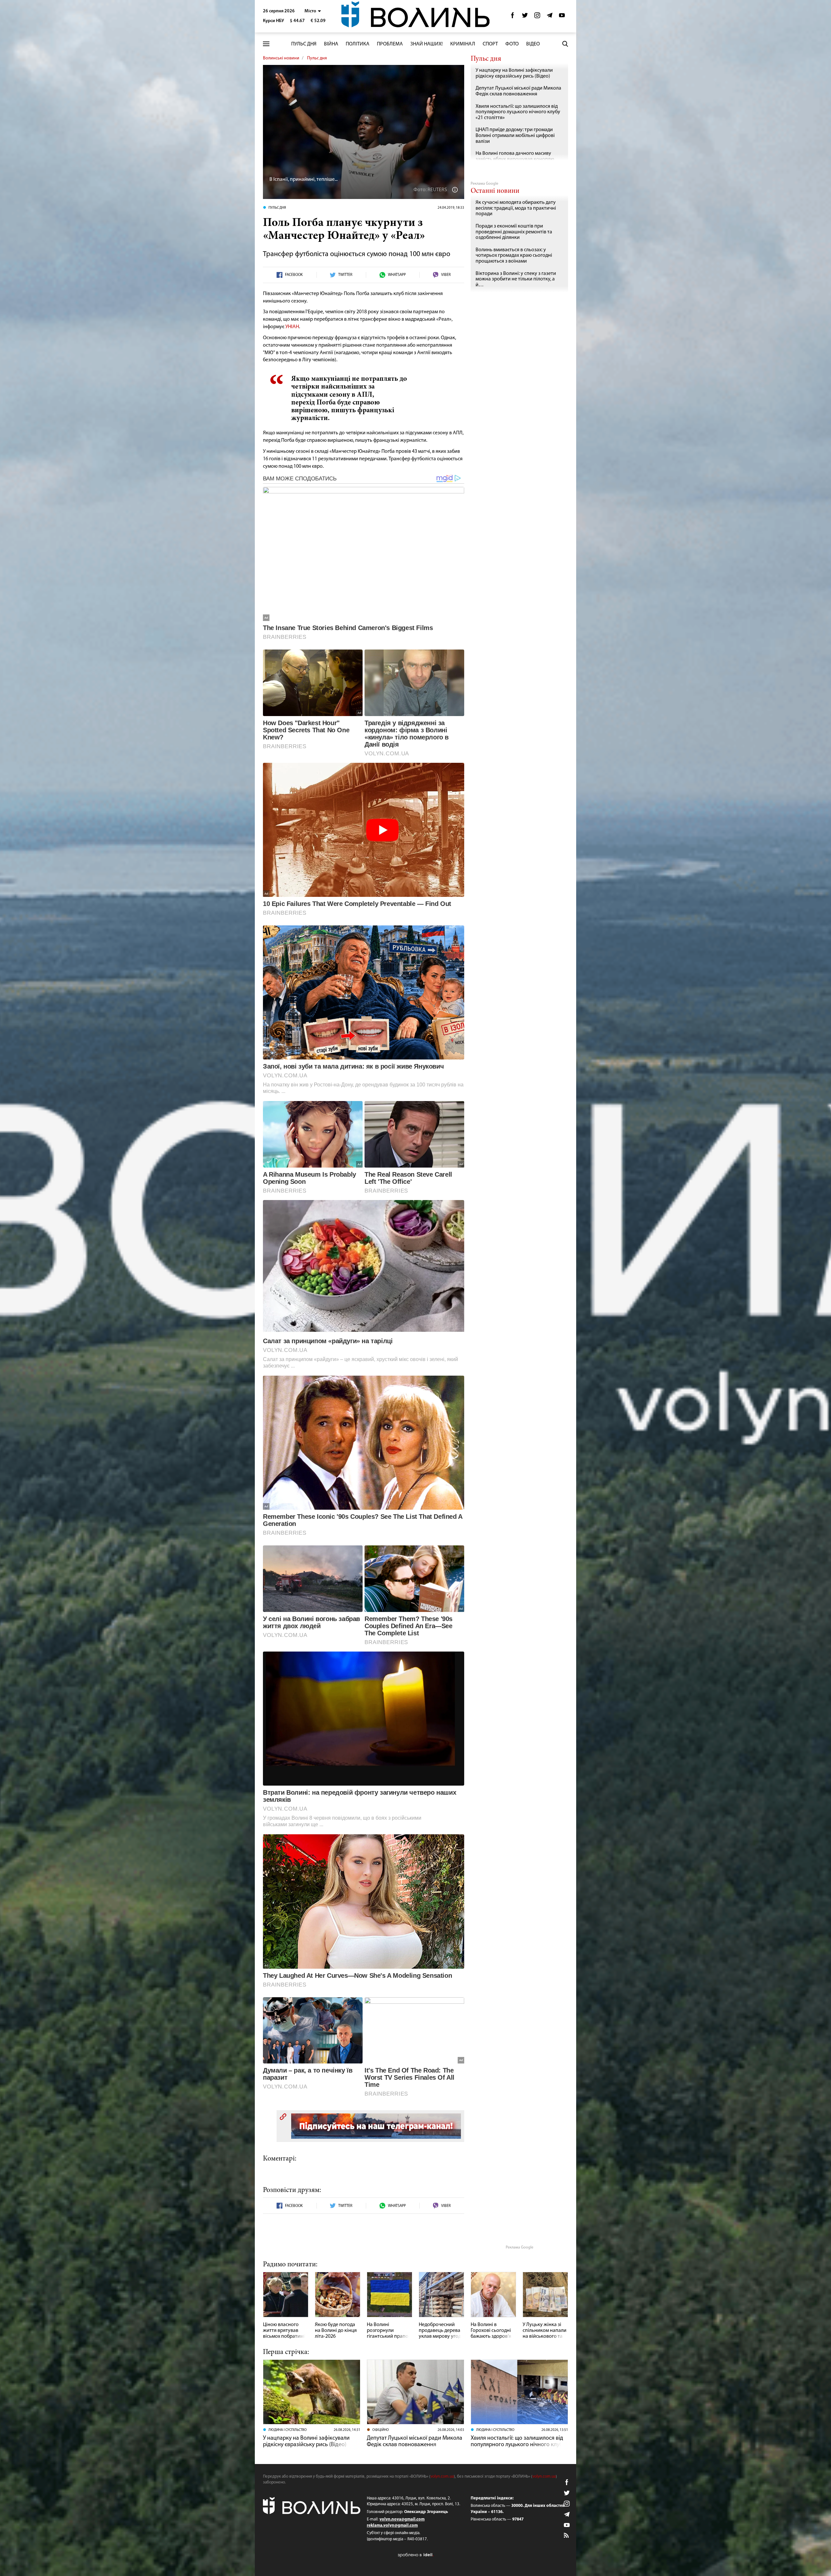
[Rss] (567, 2536)
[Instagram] (537, 17)
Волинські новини (281, 58)
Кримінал (463, 44)
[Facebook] (513, 17)
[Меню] (266, 44)
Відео (533, 44)
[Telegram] (550, 17)
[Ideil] (415, 2555)
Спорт (490, 44)
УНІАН (292, 327)
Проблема (390, 44)
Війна (331, 44)
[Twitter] (525, 17)
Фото (512, 44)
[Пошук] (565, 44)
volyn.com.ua (442, 2477)
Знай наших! (427, 44)
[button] (313, 11)
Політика (358, 44)
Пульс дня (304, 44)
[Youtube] (562, 17)
